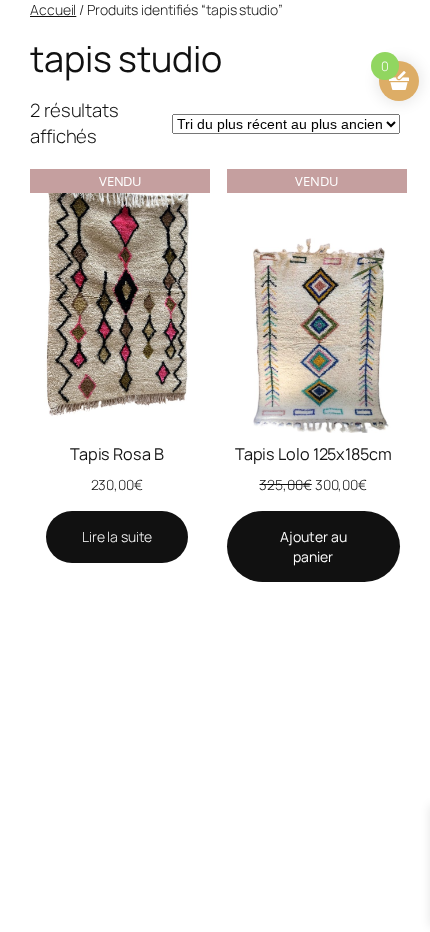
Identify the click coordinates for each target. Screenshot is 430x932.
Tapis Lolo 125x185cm (313, 454)
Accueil (53, 9)
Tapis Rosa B (117, 454)
